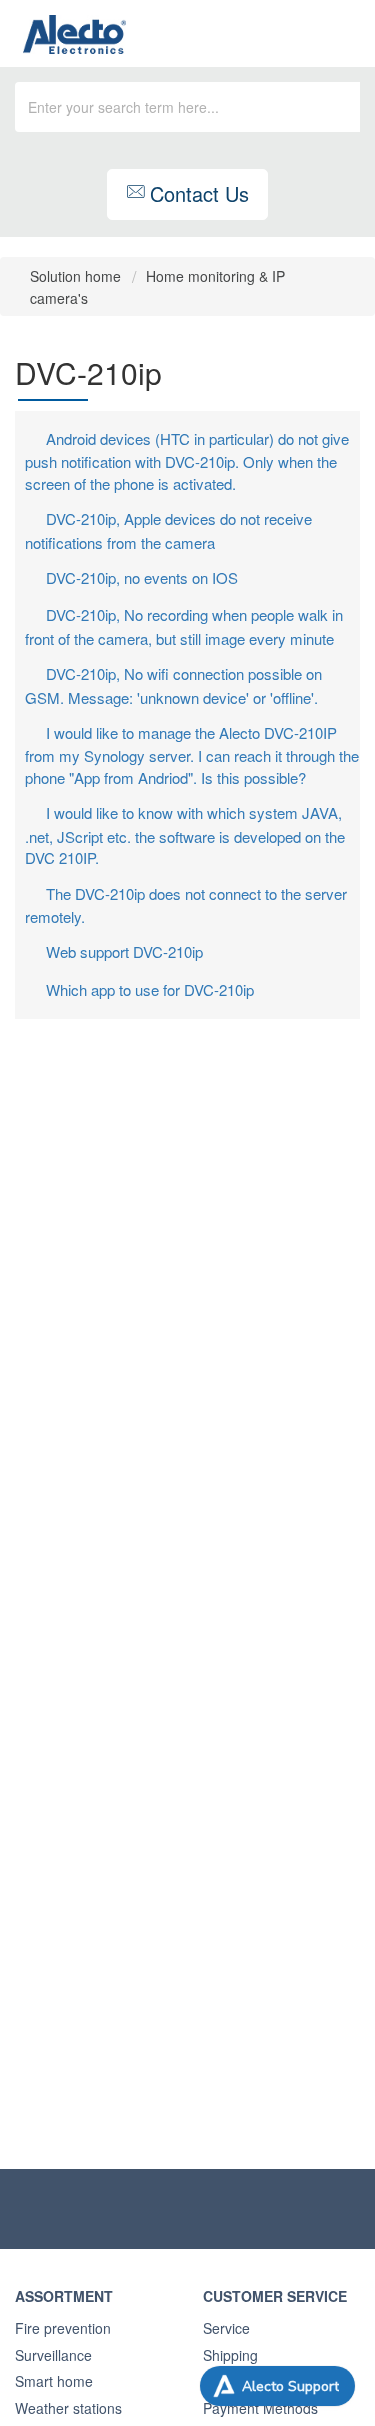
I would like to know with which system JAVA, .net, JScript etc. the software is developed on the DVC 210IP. (185, 835)
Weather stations (68, 2408)
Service (226, 2328)
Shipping (230, 2355)
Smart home (54, 2381)
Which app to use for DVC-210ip (150, 989)
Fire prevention (63, 2328)
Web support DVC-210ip (124, 951)
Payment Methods (260, 2408)
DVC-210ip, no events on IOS (142, 577)
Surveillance (53, 2355)
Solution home (77, 276)
